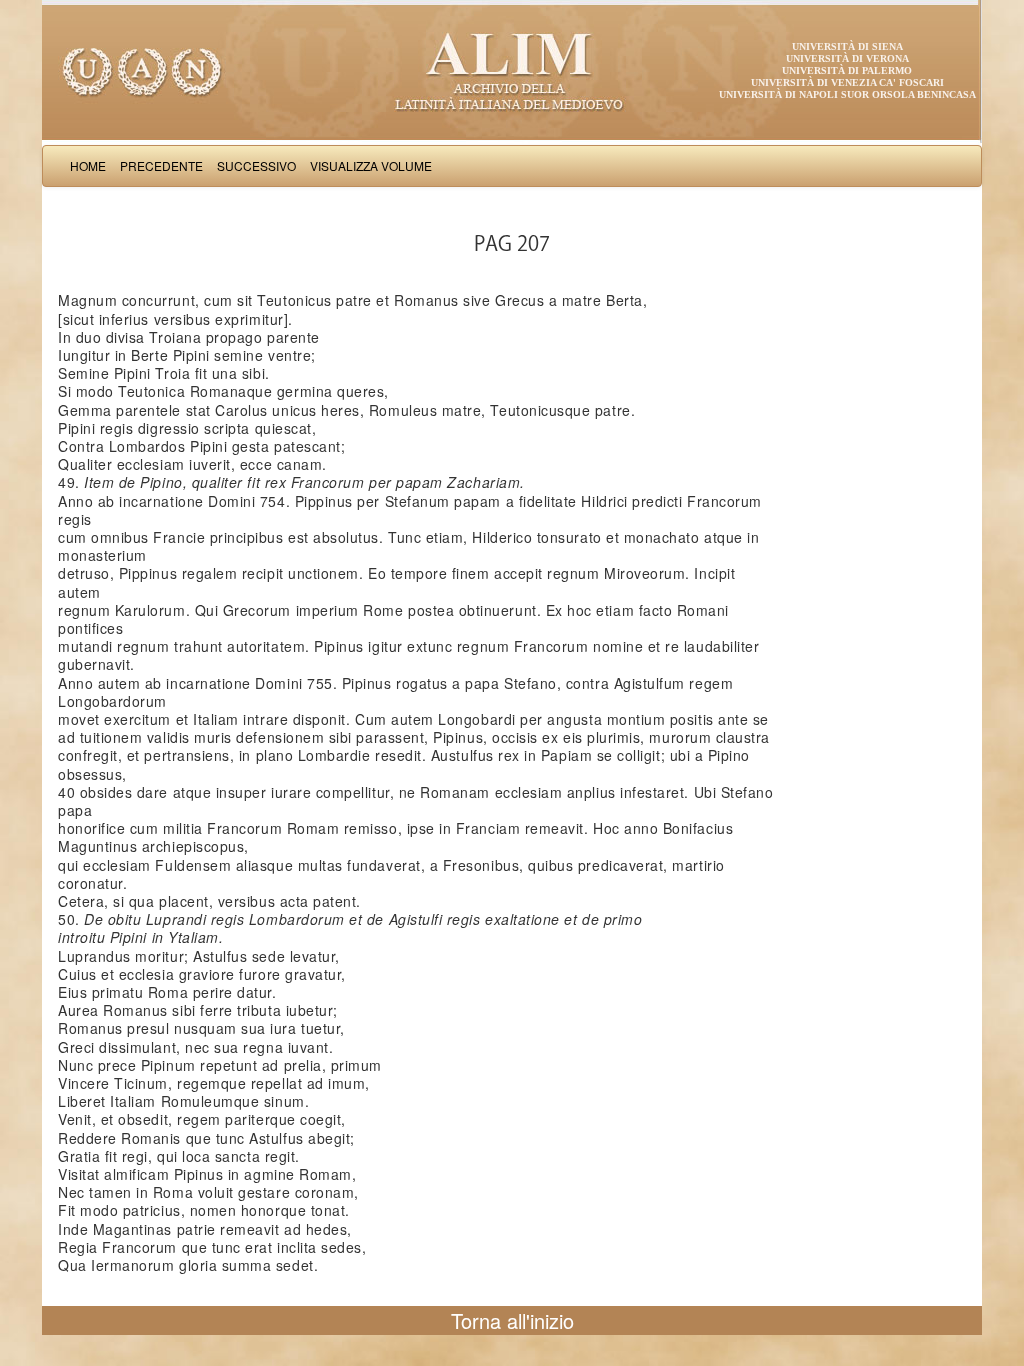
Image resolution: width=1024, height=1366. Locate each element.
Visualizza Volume (371, 165)
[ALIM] (512, 70)
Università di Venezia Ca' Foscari (847, 82)
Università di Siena (847, 46)
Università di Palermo (847, 70)
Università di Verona (847, 58)
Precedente (161, 165)
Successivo (256, 165)
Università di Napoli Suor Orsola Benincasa (847, 94)
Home (88, 165)
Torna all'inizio (512, 1320)
